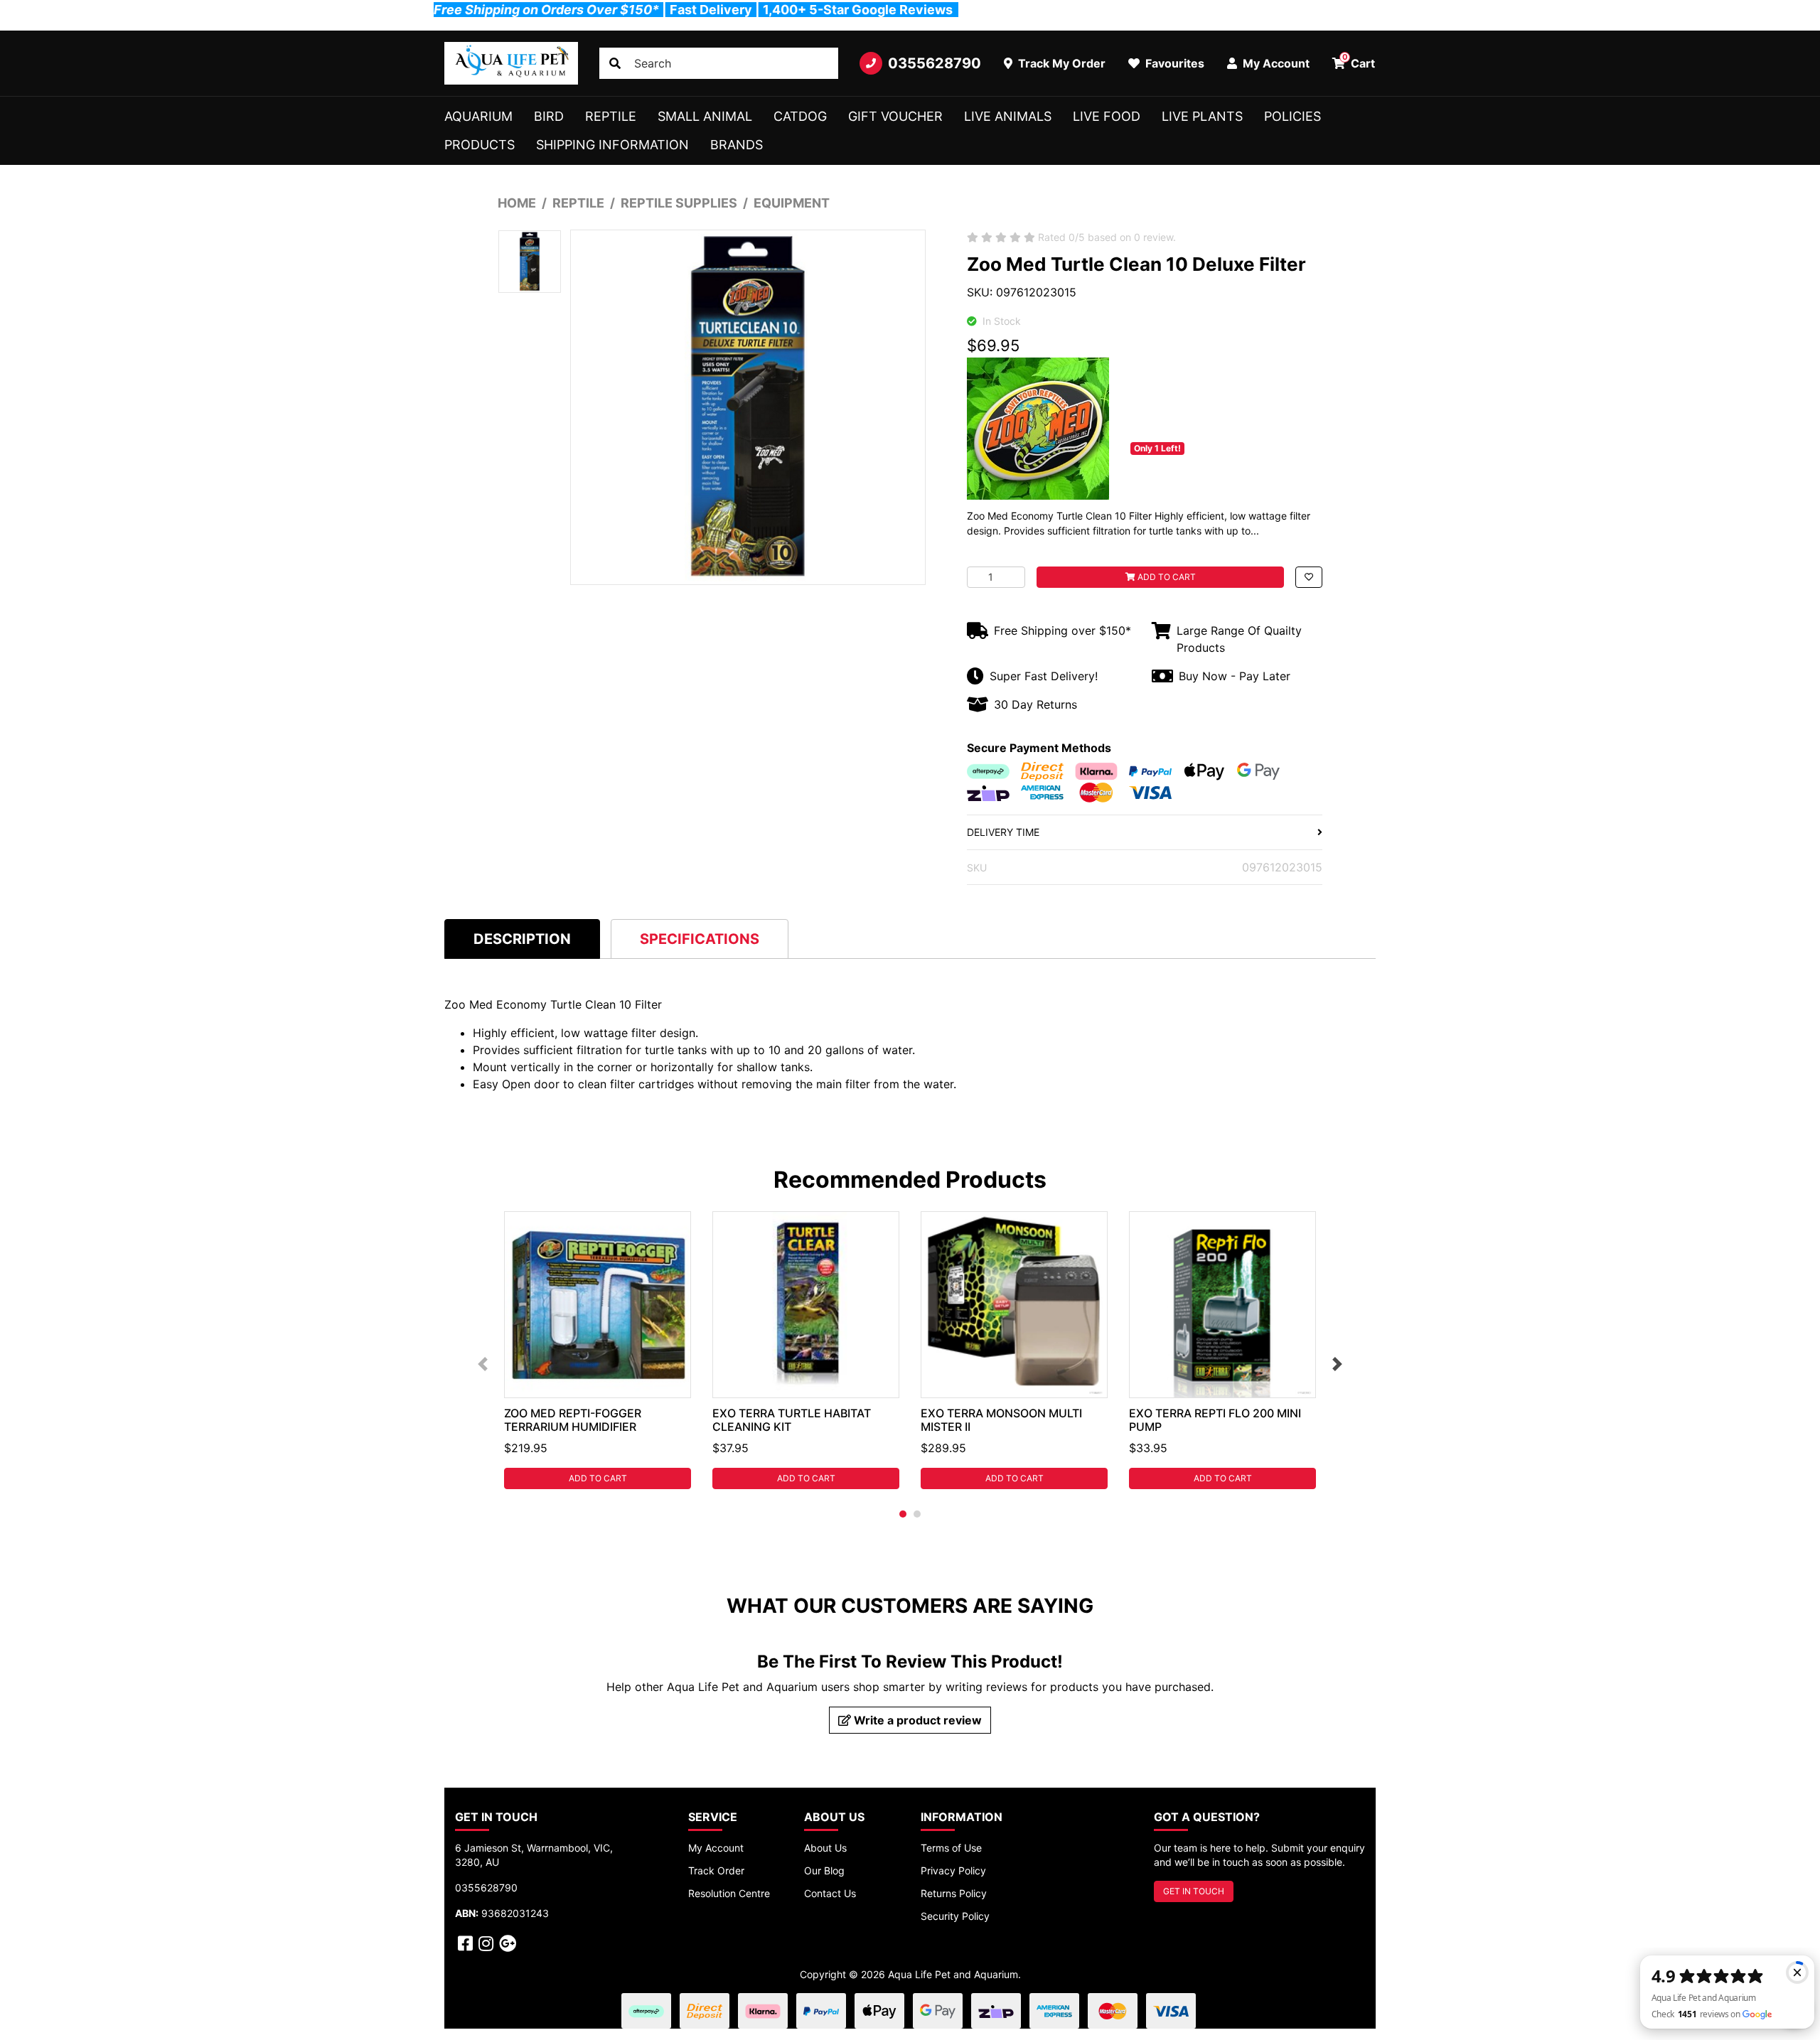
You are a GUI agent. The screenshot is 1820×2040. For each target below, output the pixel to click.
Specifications (700, 939)
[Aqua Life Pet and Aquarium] (511, 63)
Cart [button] (1359, 61)
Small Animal (705, 116)
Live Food (1107, 116)
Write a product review (916, 1720)
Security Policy (955, 1916)
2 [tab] (917, 1514)
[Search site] (615, 63)
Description (522, 939)
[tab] (522, 939)
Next (1337, 1364)
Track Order (716, 1870)
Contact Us (830, 1893)
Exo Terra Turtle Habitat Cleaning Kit (792, 1420)
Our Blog (824, 1870)
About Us (825, 1848)
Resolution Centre (729, 1893)
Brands (737, 145)
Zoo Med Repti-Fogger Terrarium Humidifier (573, 1420)
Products (480, 145)
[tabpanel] (598, 1350)
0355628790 (935, 63)
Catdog (800, 116)
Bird (549, 116)
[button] (1309, 577)
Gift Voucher (895, 116)
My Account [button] (1275, 63)
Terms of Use (951, 1848)
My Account (716, 1848)
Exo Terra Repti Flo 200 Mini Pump (1215, 1420)
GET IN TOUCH (1194, 1891)
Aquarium (478, 116)
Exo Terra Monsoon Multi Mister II (1001, 1420)
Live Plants (1202, 116)
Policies (1292, 116)
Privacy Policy (953, 1870)
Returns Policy (954, 1893)
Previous (483, 1364)
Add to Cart (1166, 577)
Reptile (611, 116)
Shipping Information (612, 145)
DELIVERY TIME (1003, 832)
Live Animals (1008, 116)
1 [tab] (903, 1514)
